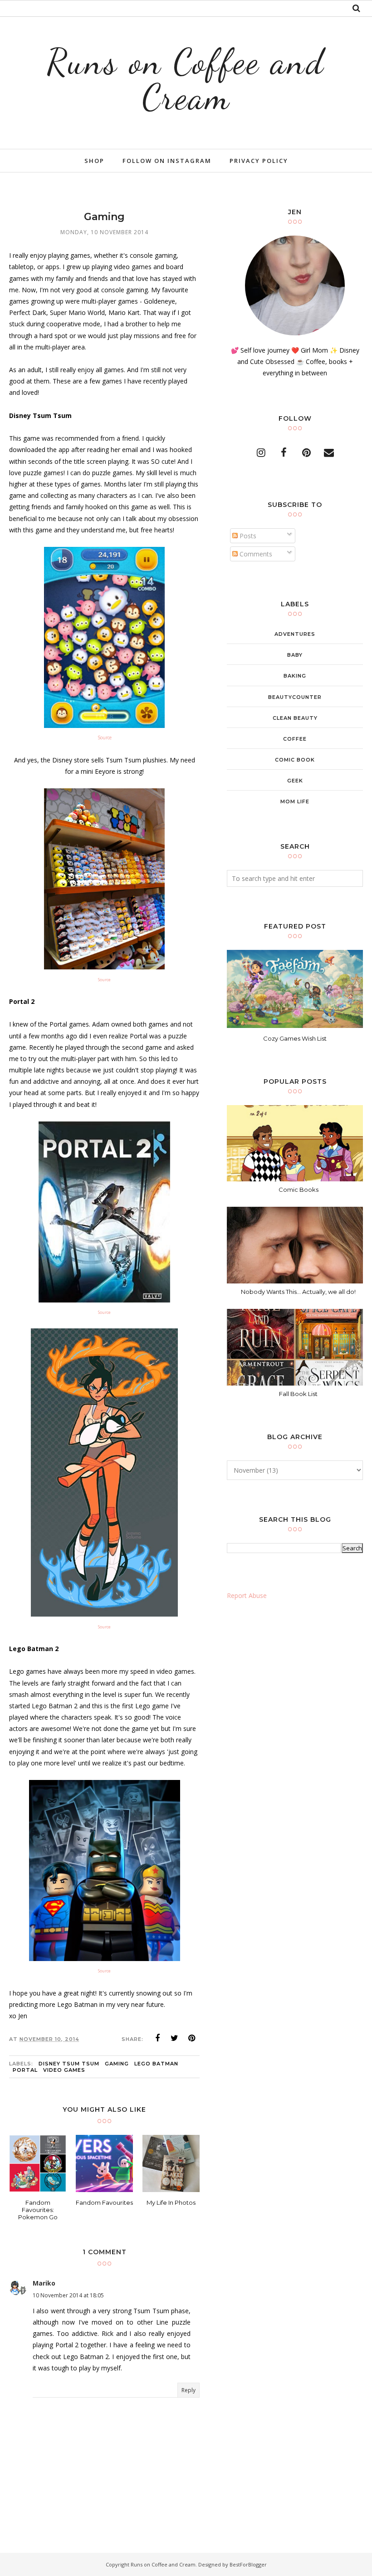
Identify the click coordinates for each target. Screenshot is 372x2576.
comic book (295, 760)
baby (295, 655)
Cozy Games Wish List (295, 1038)
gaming (117, 2064)
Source (105, 737)
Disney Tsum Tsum (69, 2064)
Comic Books (299, 1190)
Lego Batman (156, 2064)
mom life (295, 801)
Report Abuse (247, 1595)
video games (64, 2070)
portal (25, 2070)
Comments (255, 554)
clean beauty (295, 718)
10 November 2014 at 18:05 (68, 2295)
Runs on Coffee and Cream (186, 79)
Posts (247, 536)
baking (295, 676)
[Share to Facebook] (157, 2038)
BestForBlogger (248, 2564)
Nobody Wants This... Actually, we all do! (298, 1292)
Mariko (44, 2283)
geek (295, 781)
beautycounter (295, 697)
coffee (295, 739)
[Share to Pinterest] (192, 2038)
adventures (295, 634)
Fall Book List (298, 1394)
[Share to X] (175, 2038)
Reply (188, 2390)
